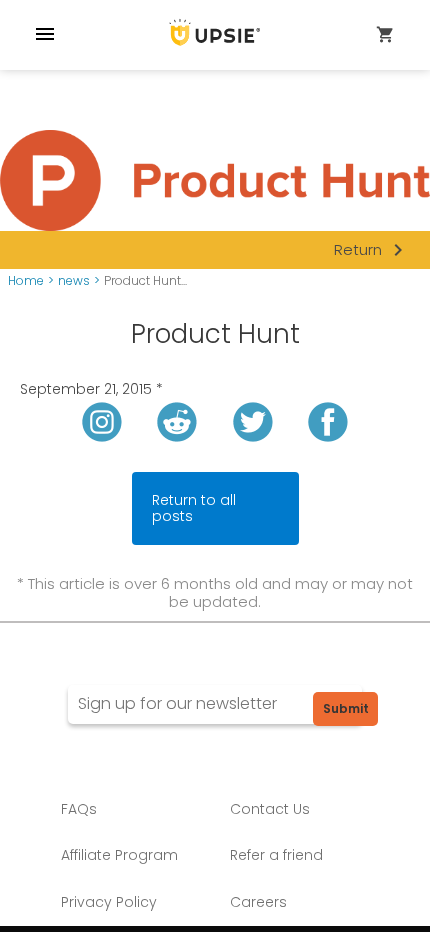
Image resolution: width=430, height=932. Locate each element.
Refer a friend (276, 855)
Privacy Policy (109, 902)
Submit (346, 708)
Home (26, 281)
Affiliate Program (119, 855)
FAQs (79, 809)
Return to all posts (194, 508)
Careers (258, 902)
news (74, 281)
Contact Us (270, 809)
